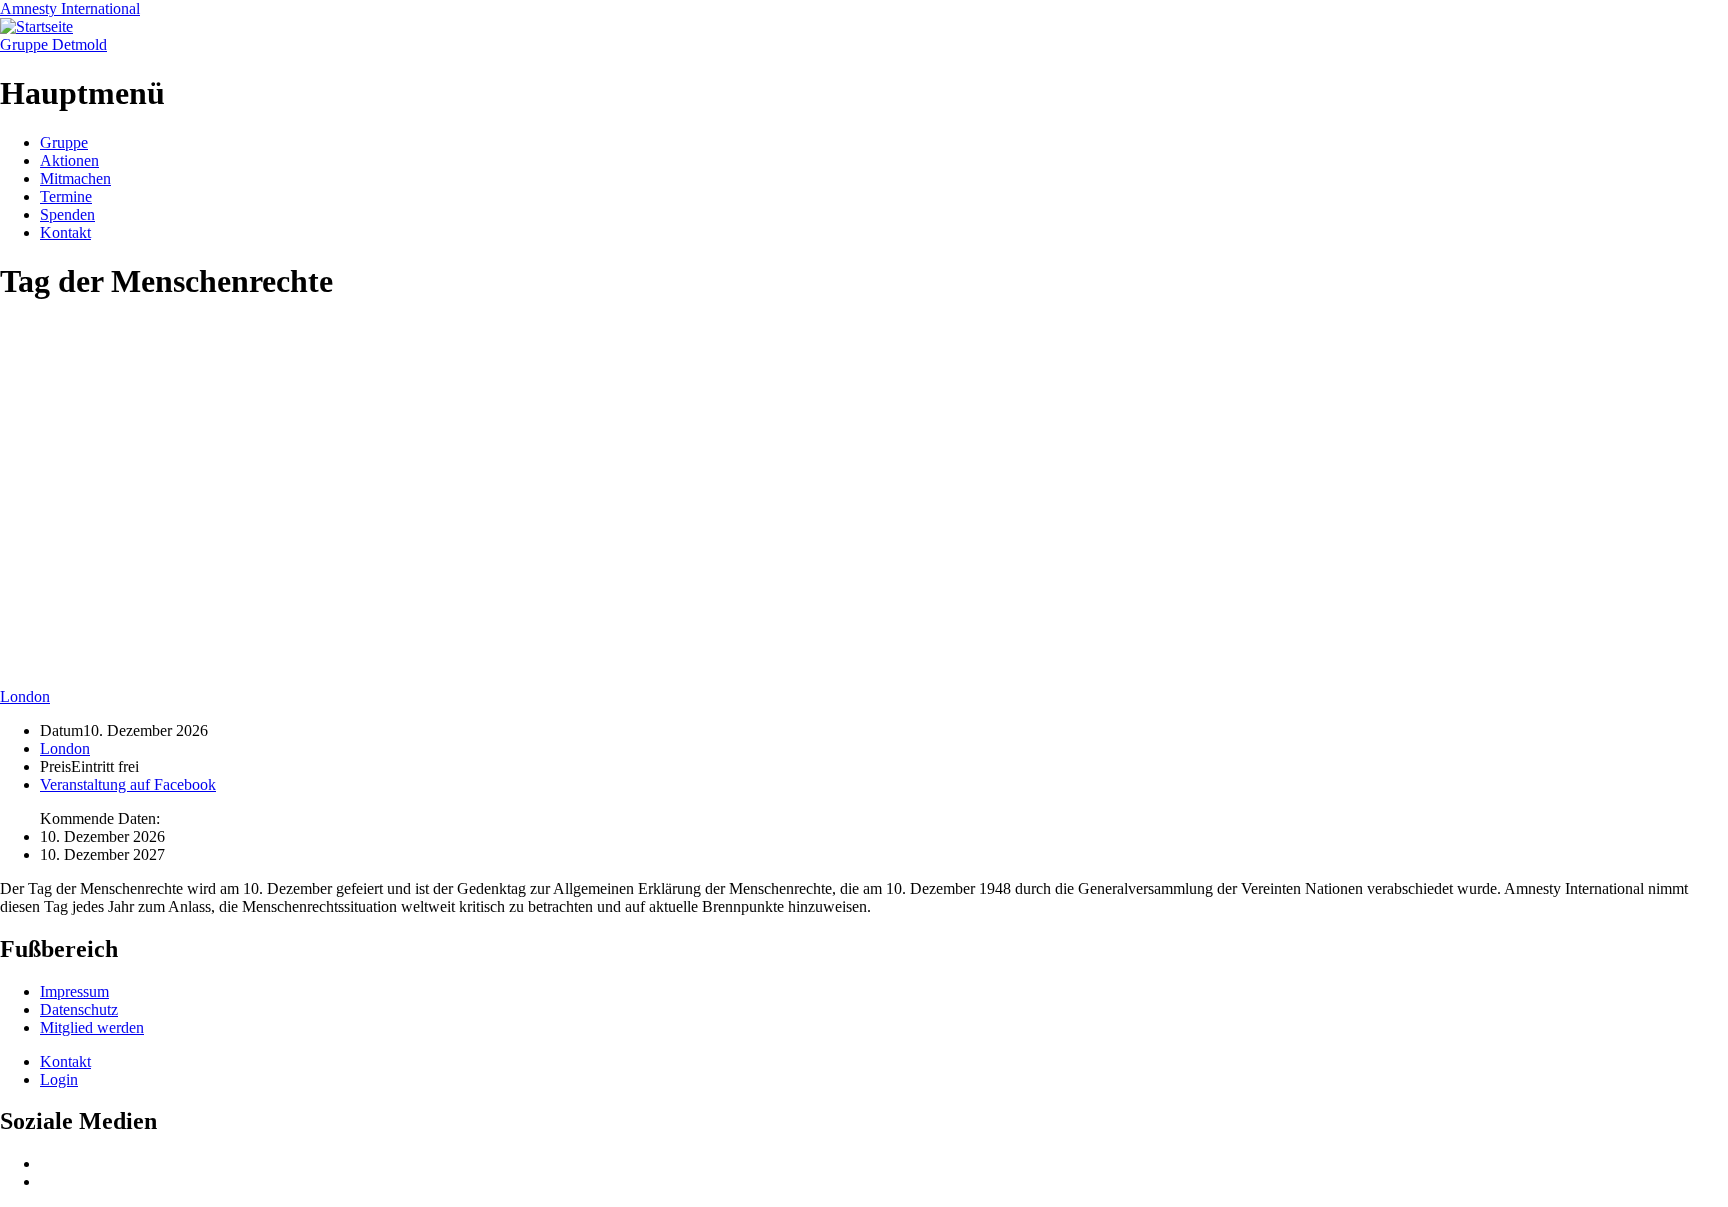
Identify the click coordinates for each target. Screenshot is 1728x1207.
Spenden (67, 214)
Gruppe (64, 142)
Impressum (74, 991)
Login (59, 1079)
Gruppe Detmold (53, 44)
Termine (66, 196)
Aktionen (69, 160)
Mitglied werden (92, 1027)
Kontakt (65, 232)
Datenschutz (79, 1009)
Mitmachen (75, 178)
